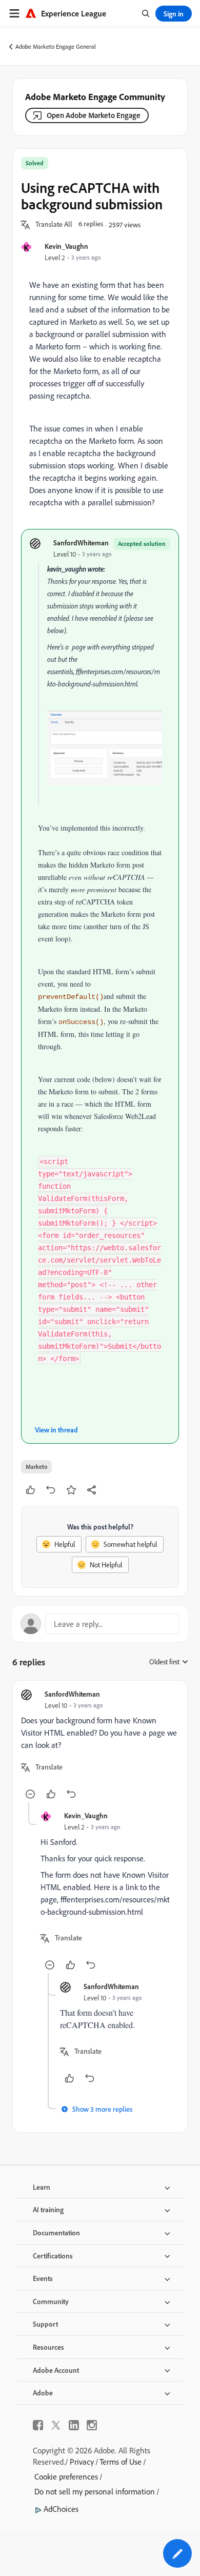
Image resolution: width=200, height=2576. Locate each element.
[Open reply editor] (100, 1624)
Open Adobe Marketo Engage (94, 115)
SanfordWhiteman (81, 543)
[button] (54, 225)
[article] (100, 1746)
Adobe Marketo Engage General (56, 46)
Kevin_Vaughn (66, 246)
